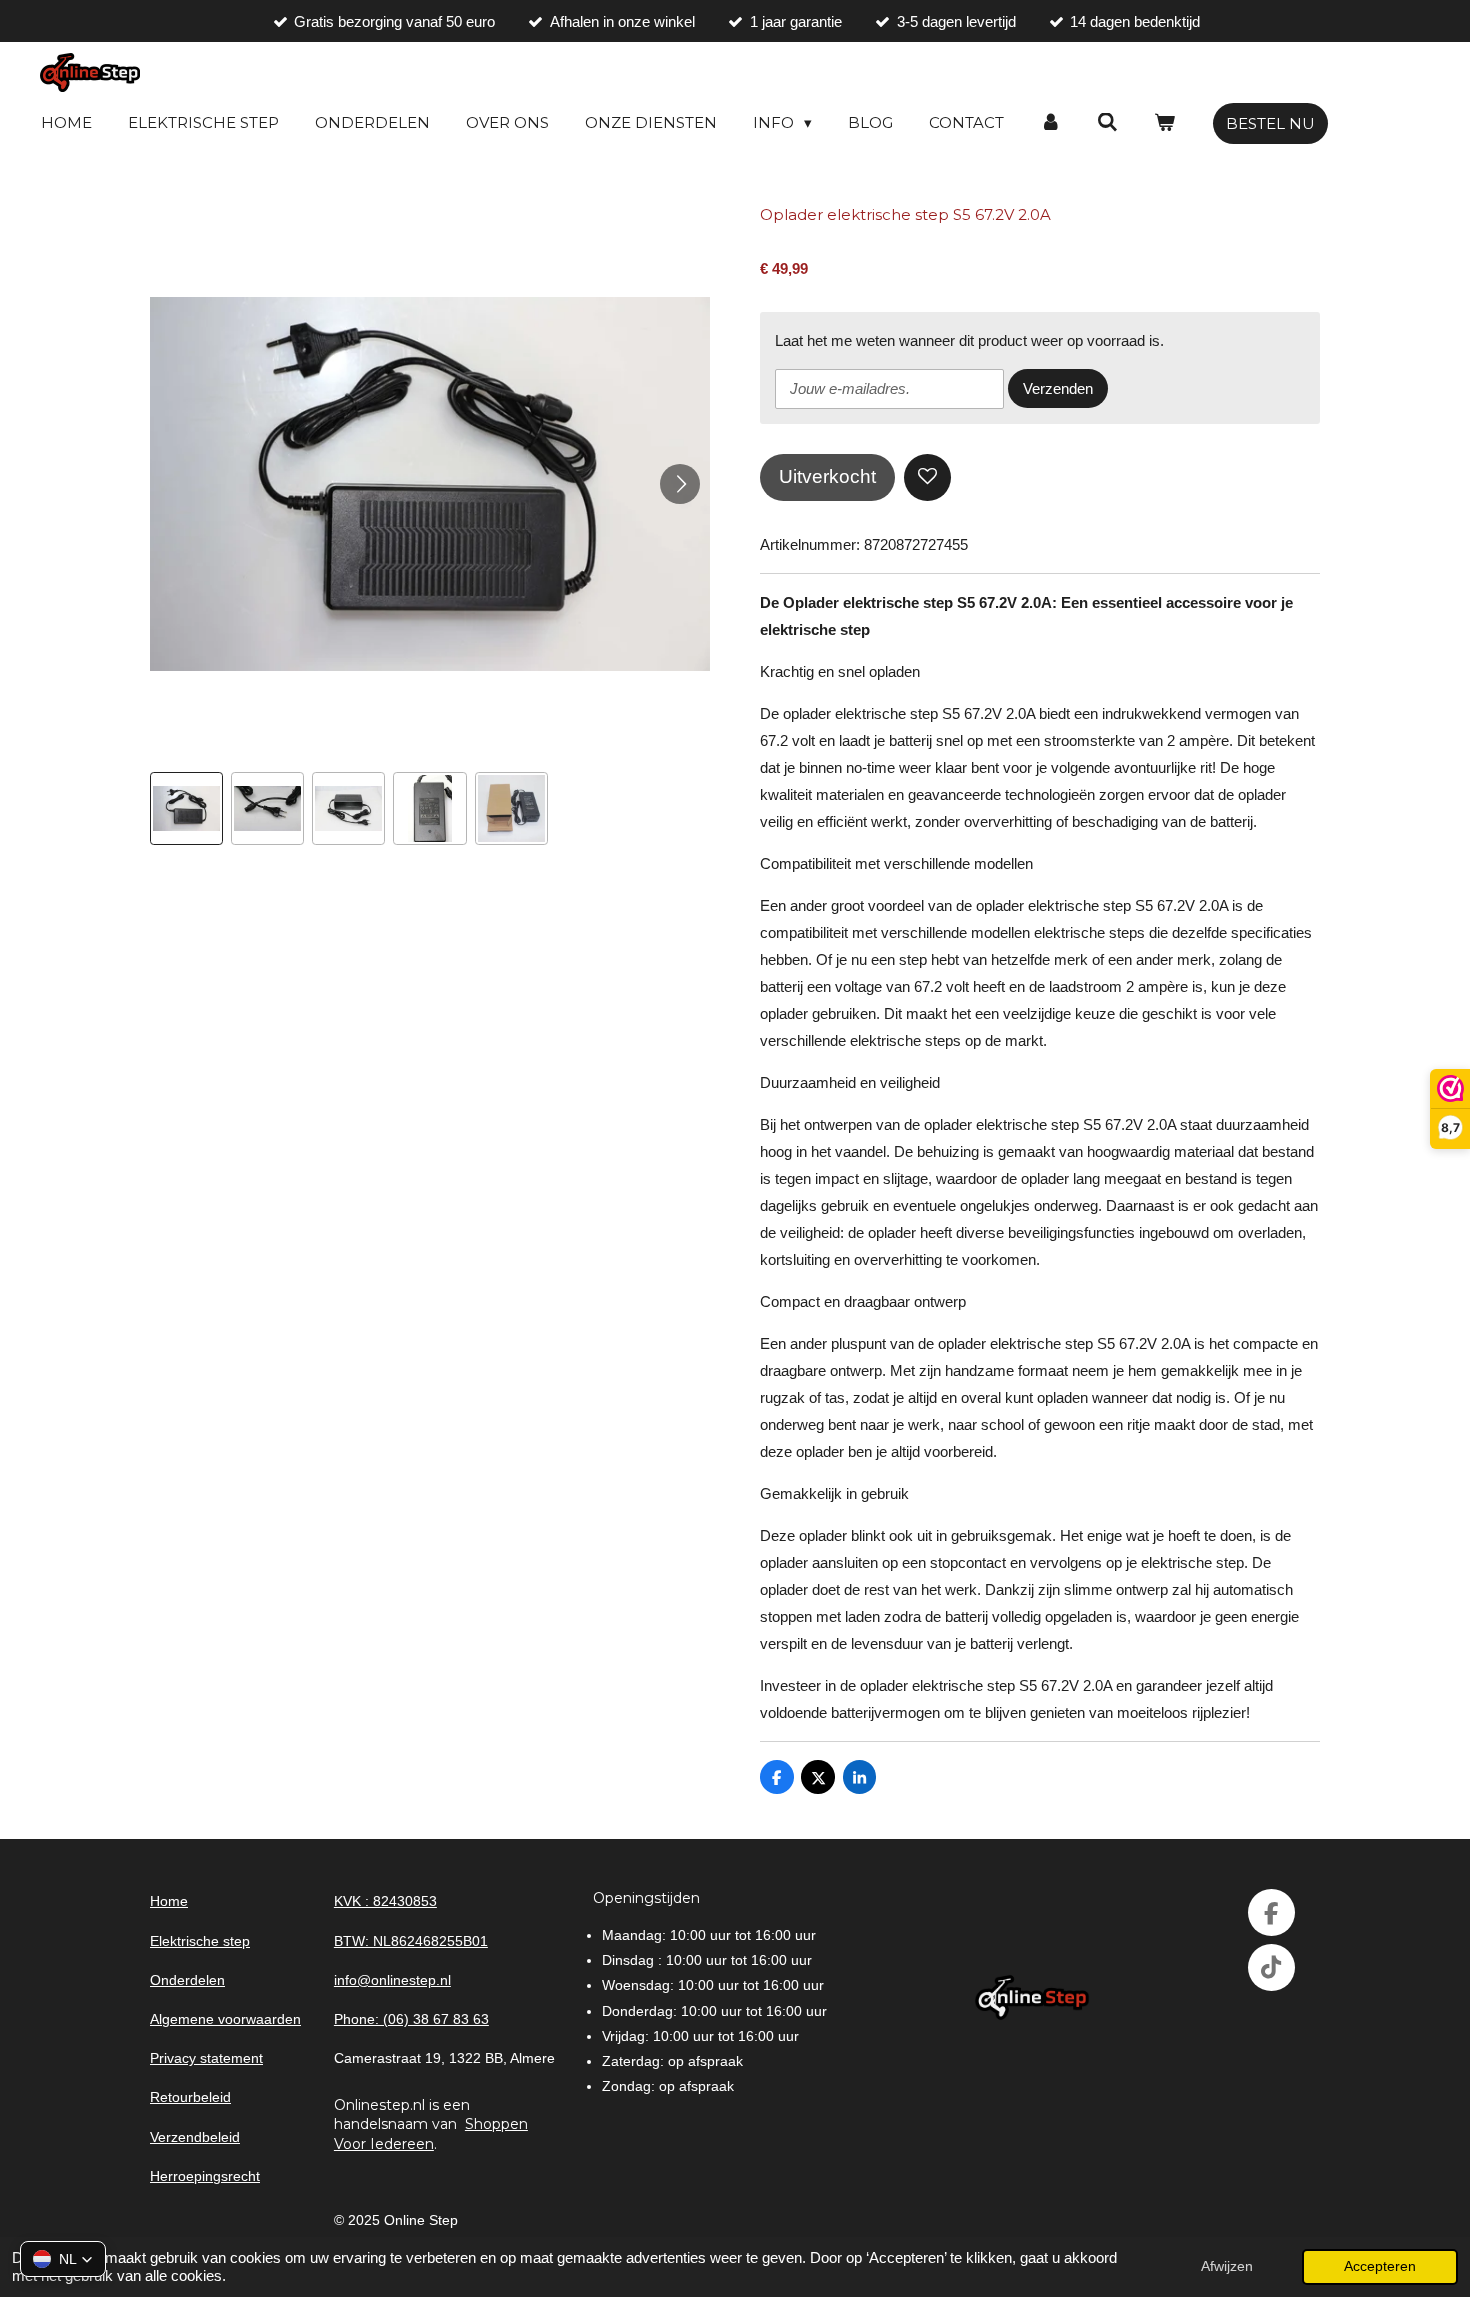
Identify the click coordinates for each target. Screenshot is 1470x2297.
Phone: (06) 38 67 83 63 (411, 2019)
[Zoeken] (1107, 122)
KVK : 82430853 (385, 1901)
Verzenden (1058, 388)
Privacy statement (206, 2058)
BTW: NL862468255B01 (411, 1941)
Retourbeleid (190, 2097)
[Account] (1050, 122)
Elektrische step (200, 1941)
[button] (186, 808)
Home (169, 1901)
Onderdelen (187, 1980)
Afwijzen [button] (1227, 2266)
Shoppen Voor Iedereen (431, 2134)
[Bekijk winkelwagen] (1164, 122)
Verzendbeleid (195, 2137)
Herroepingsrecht (205, 2176)
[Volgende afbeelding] (680, 484)
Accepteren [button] (1380, 2266)
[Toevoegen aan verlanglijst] (927, 477)
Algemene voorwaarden (225, 2019)
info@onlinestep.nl (392, 1980)
